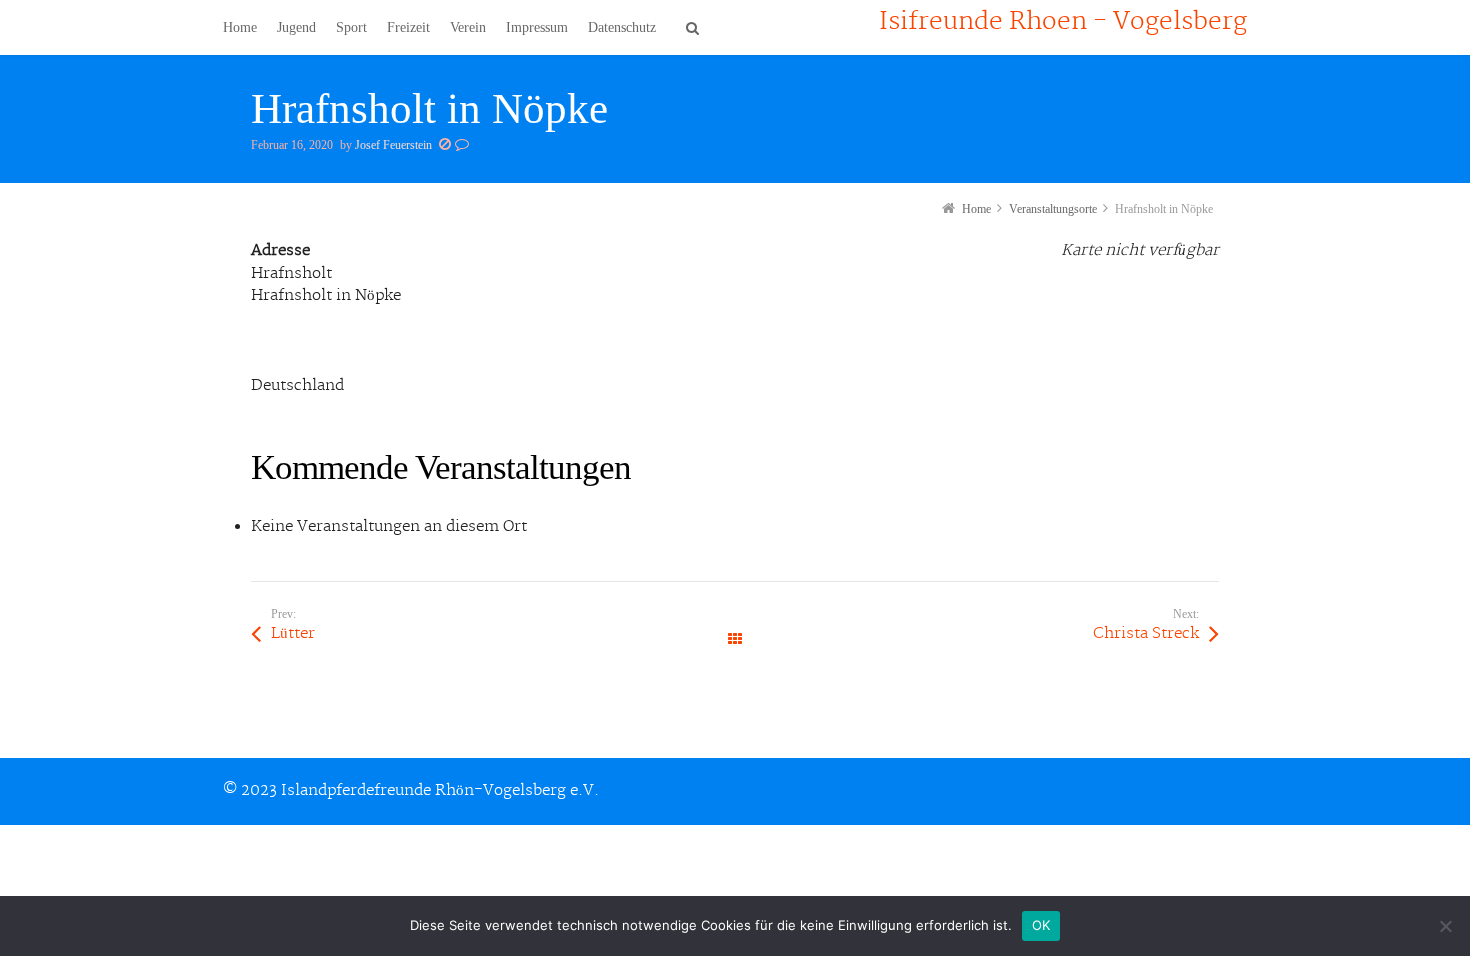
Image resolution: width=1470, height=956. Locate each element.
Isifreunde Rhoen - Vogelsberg (1063, 22)
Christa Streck (1146, 633)
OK (1041, 925)
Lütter (293, 633)
